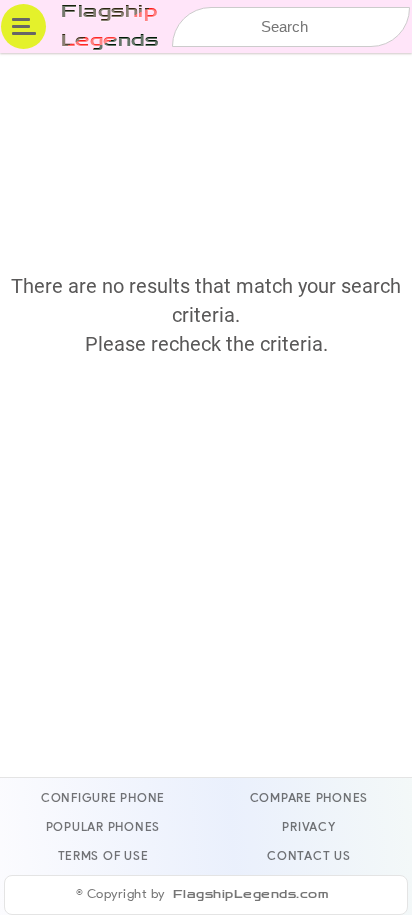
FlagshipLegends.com (251, 894)
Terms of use (103, 855)
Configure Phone (103, 797)
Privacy (308, 826)
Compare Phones (309, 797)
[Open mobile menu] (23, 26)
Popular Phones (103, 826)
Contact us (309, 855)
